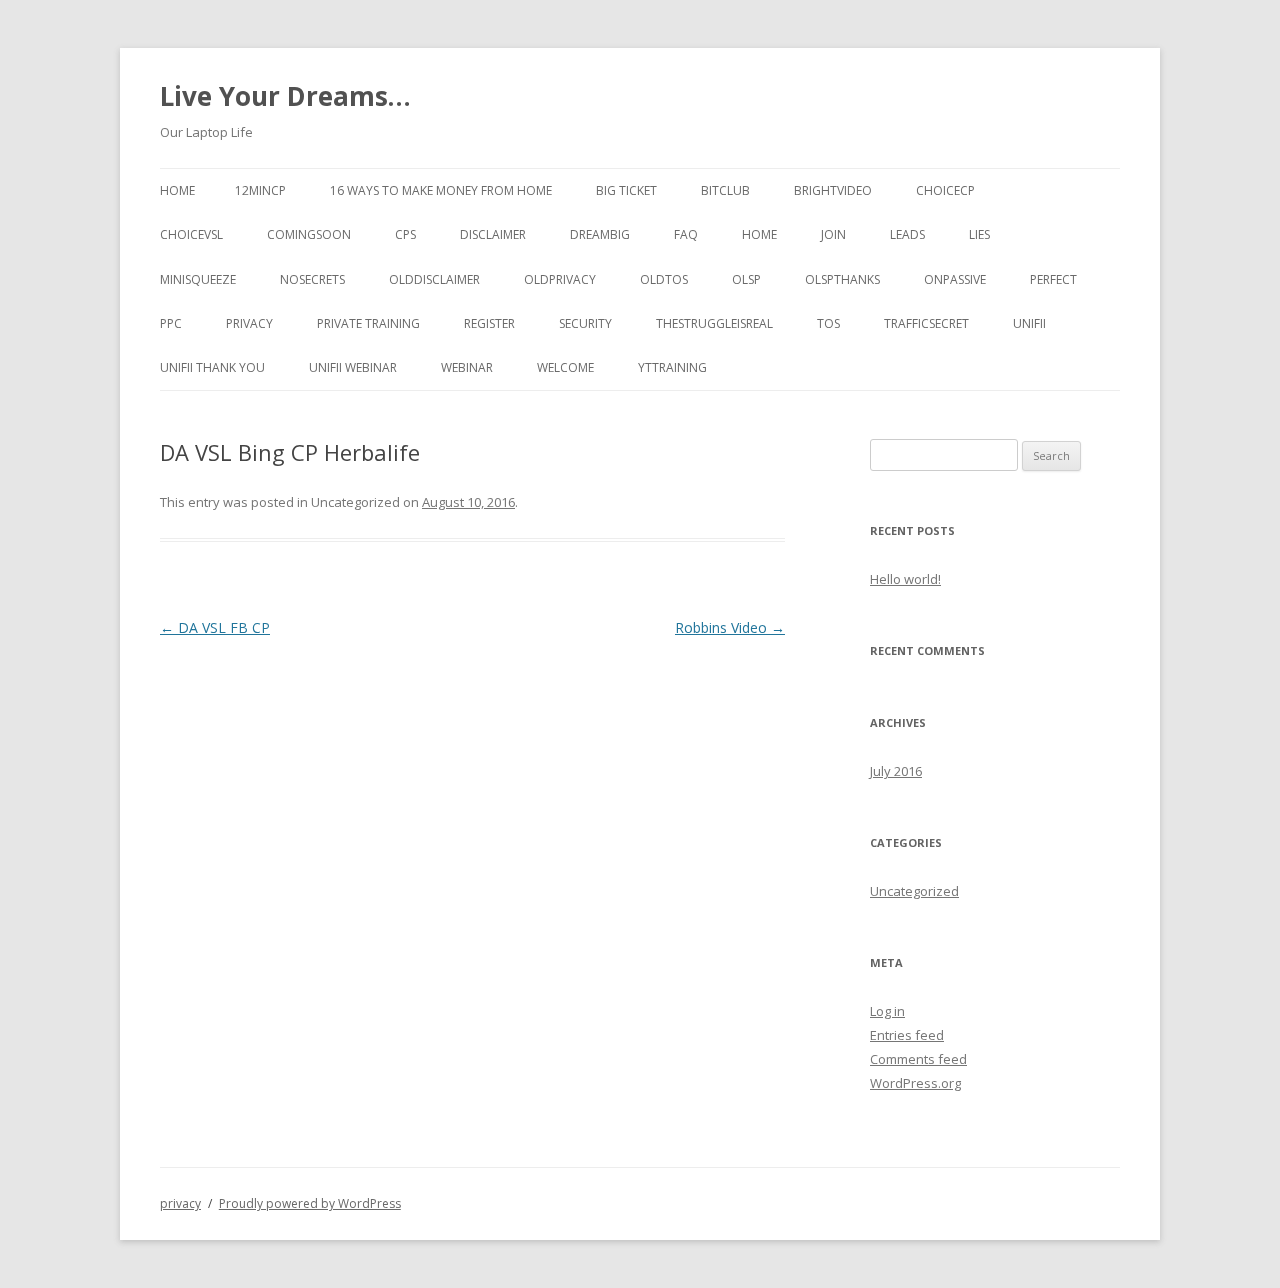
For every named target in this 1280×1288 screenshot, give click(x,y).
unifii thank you (212, 367)
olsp (746, 279)
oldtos (664, 279)
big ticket (626, 190)
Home (177, 190)
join (833, 234)
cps (405, 234)
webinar (467, 367)
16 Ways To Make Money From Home (441, 190)
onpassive (955, 279)
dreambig (600, 234)
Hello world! (905, 579)
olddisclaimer (434, 279)
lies (979, 234)
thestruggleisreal (714, 323)
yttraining (672, 367)
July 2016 (896, 771)
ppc (171, 323)
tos (828, 323)
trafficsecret (926, 323)
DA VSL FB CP (215, 627)
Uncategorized (914, 891)
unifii (1029, 323)
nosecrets (312, 279)
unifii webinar (353, 367)
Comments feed (918, 1059)
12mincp (260, 190)
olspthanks (842, 279)
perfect (1053, 279)
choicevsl (191, 234)
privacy (249, 323)
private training (368, 323)
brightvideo (833, 190)
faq (686, 234)
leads (907, 234)
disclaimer (493, 234)
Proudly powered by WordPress (310, 1203)
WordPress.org (915, 1083)
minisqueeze (198, 279)
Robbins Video (730, 627)
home (759, 234)
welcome (565, 367)
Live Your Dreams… (285, 96)
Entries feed (907, 1035)
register (489, 323)
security (585, 323)
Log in (887, 1011)
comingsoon (309, 234)
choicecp (945, 190)
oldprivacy (560, 279)
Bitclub (725, 190)
